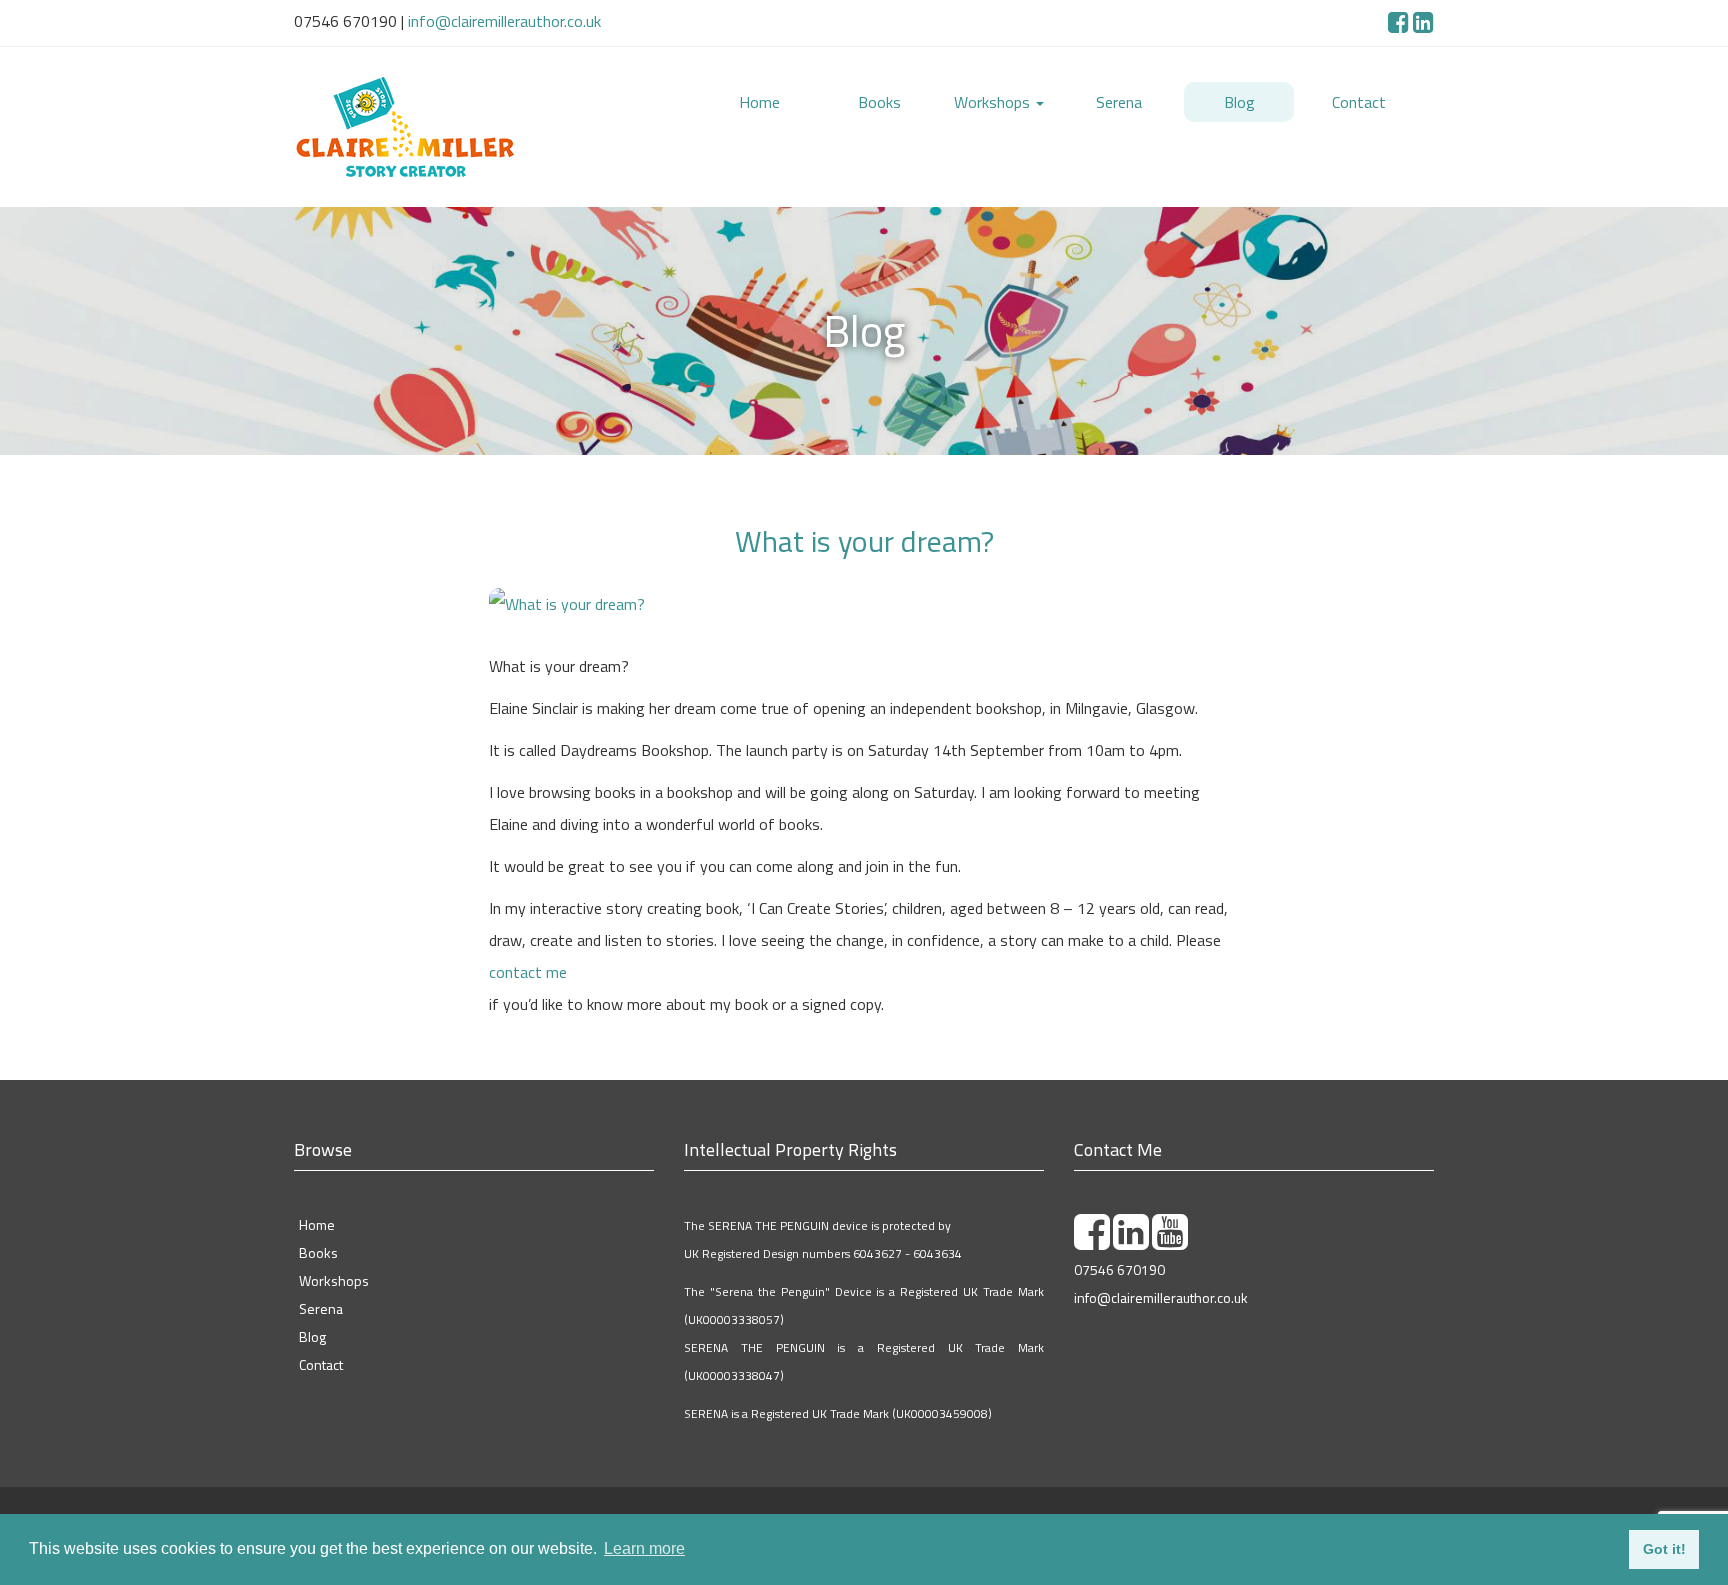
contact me (528, 996)
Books (879, 102)
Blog (1239, 102)
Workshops (994, 102)
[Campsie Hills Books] (474, 139)
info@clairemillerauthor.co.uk (504, 21)
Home (759, 102)
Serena (1119, 102)
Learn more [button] (644, 1548)
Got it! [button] (1664, 1549)
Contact (1359, 102)
